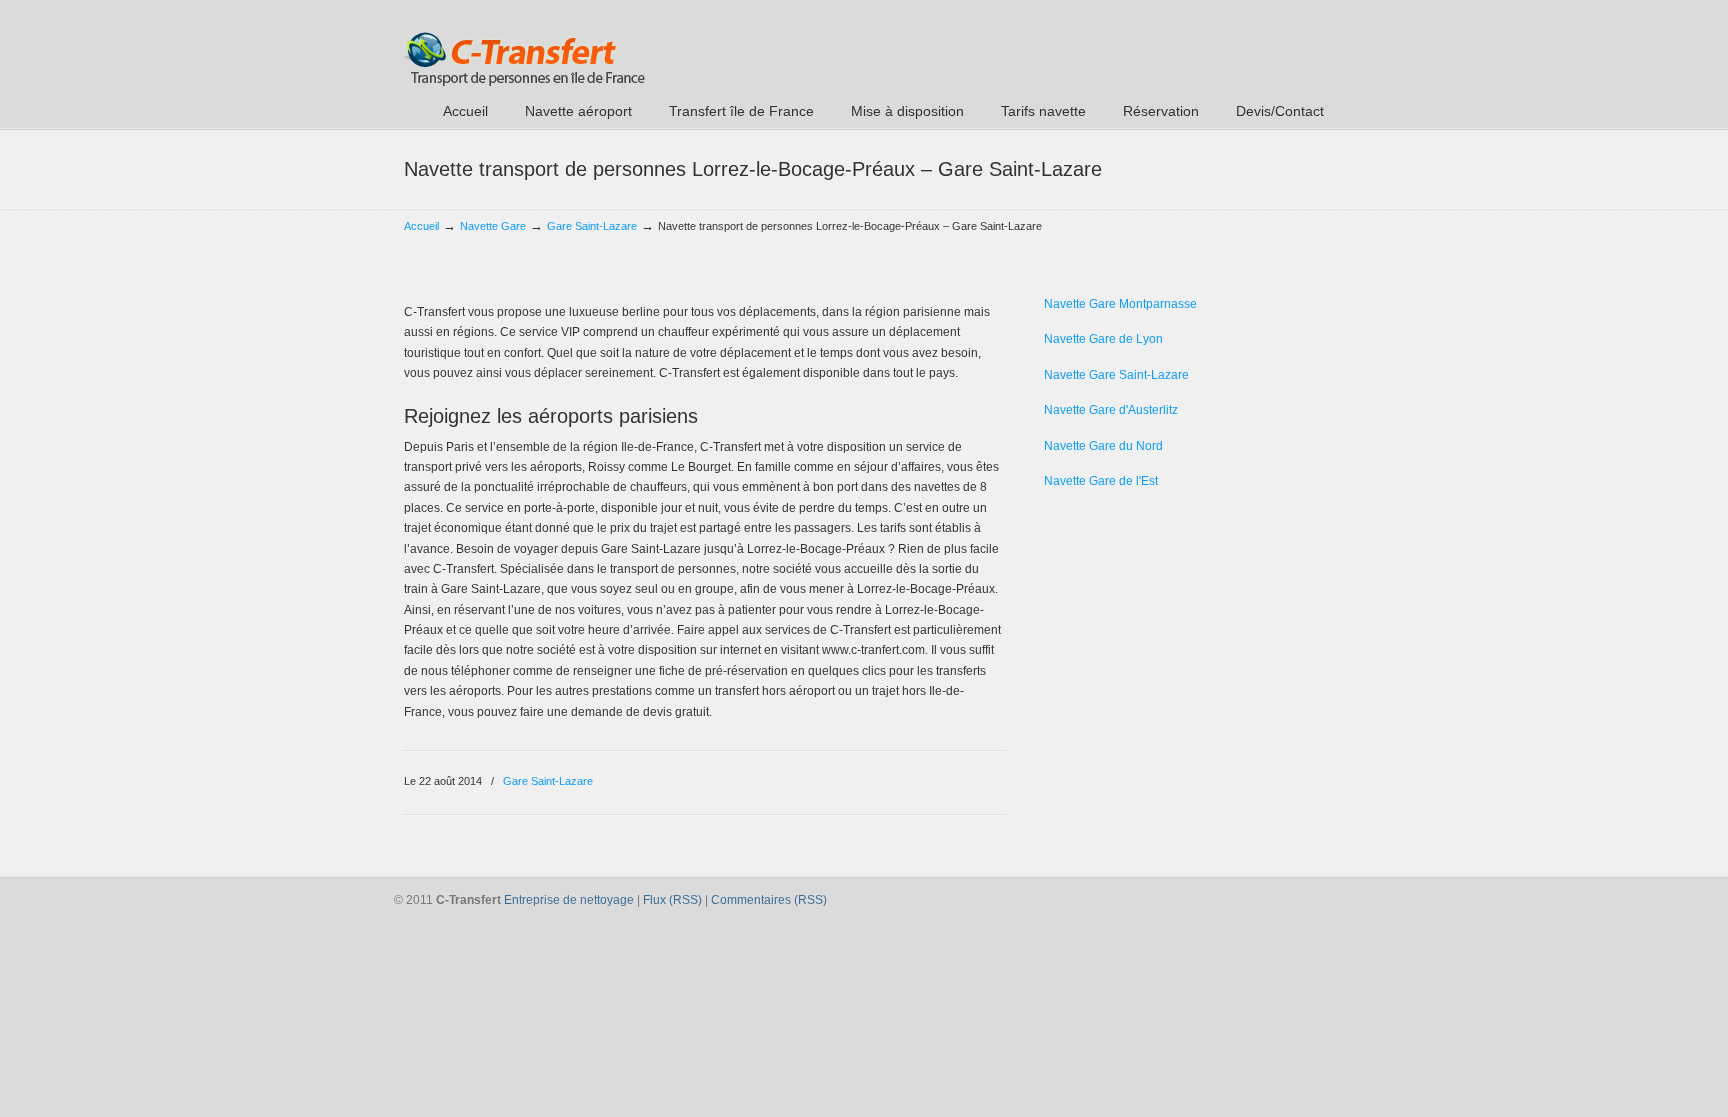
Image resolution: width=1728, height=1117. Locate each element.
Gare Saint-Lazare (592, 226)
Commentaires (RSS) (769, 900)
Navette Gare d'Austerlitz (1111, 410)
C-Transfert (524, 46)
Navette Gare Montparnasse (1120, 304)
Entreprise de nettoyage (569, 900)
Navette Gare (493, 226)
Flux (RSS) (672, 900)
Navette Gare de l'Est (1101, 481)
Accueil (421, 226)
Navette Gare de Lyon (1103, 339)
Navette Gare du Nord (1103, 446)
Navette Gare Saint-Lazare (1116, 375)
